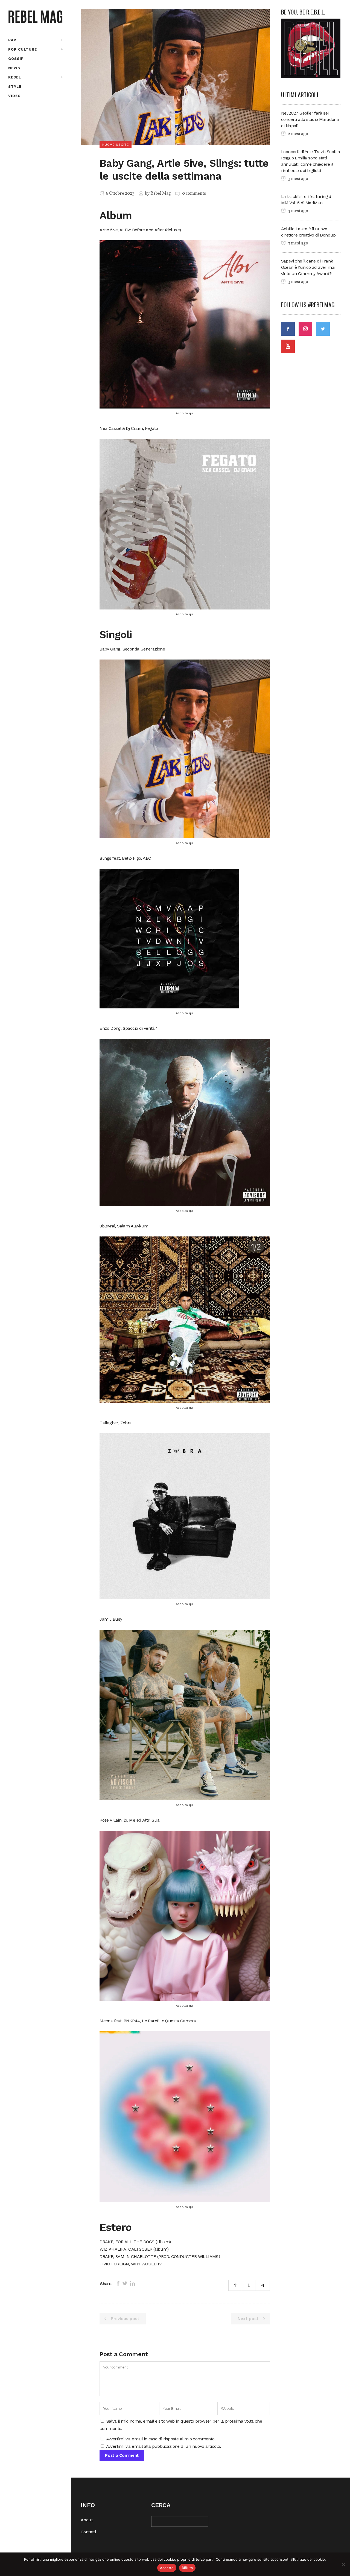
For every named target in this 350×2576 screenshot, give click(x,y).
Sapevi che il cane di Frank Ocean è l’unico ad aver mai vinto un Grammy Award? (308, 267)
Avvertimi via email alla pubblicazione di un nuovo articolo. (164, 2446)
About (87, 2520)
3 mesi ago (298, 179)
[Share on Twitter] (125, 2283)
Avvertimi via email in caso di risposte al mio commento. (161, 2439)
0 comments (194, 194)
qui (191, 413)
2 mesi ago (298, 134)
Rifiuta (187, 2568)
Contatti (88, 2532)
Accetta (167, 2568)
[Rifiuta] (343, 2564)
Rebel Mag (161, 194)
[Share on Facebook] (118, 2283)
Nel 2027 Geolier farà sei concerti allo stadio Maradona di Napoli (310, 119)
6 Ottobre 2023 (120, 194)
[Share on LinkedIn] (132, 2283)
